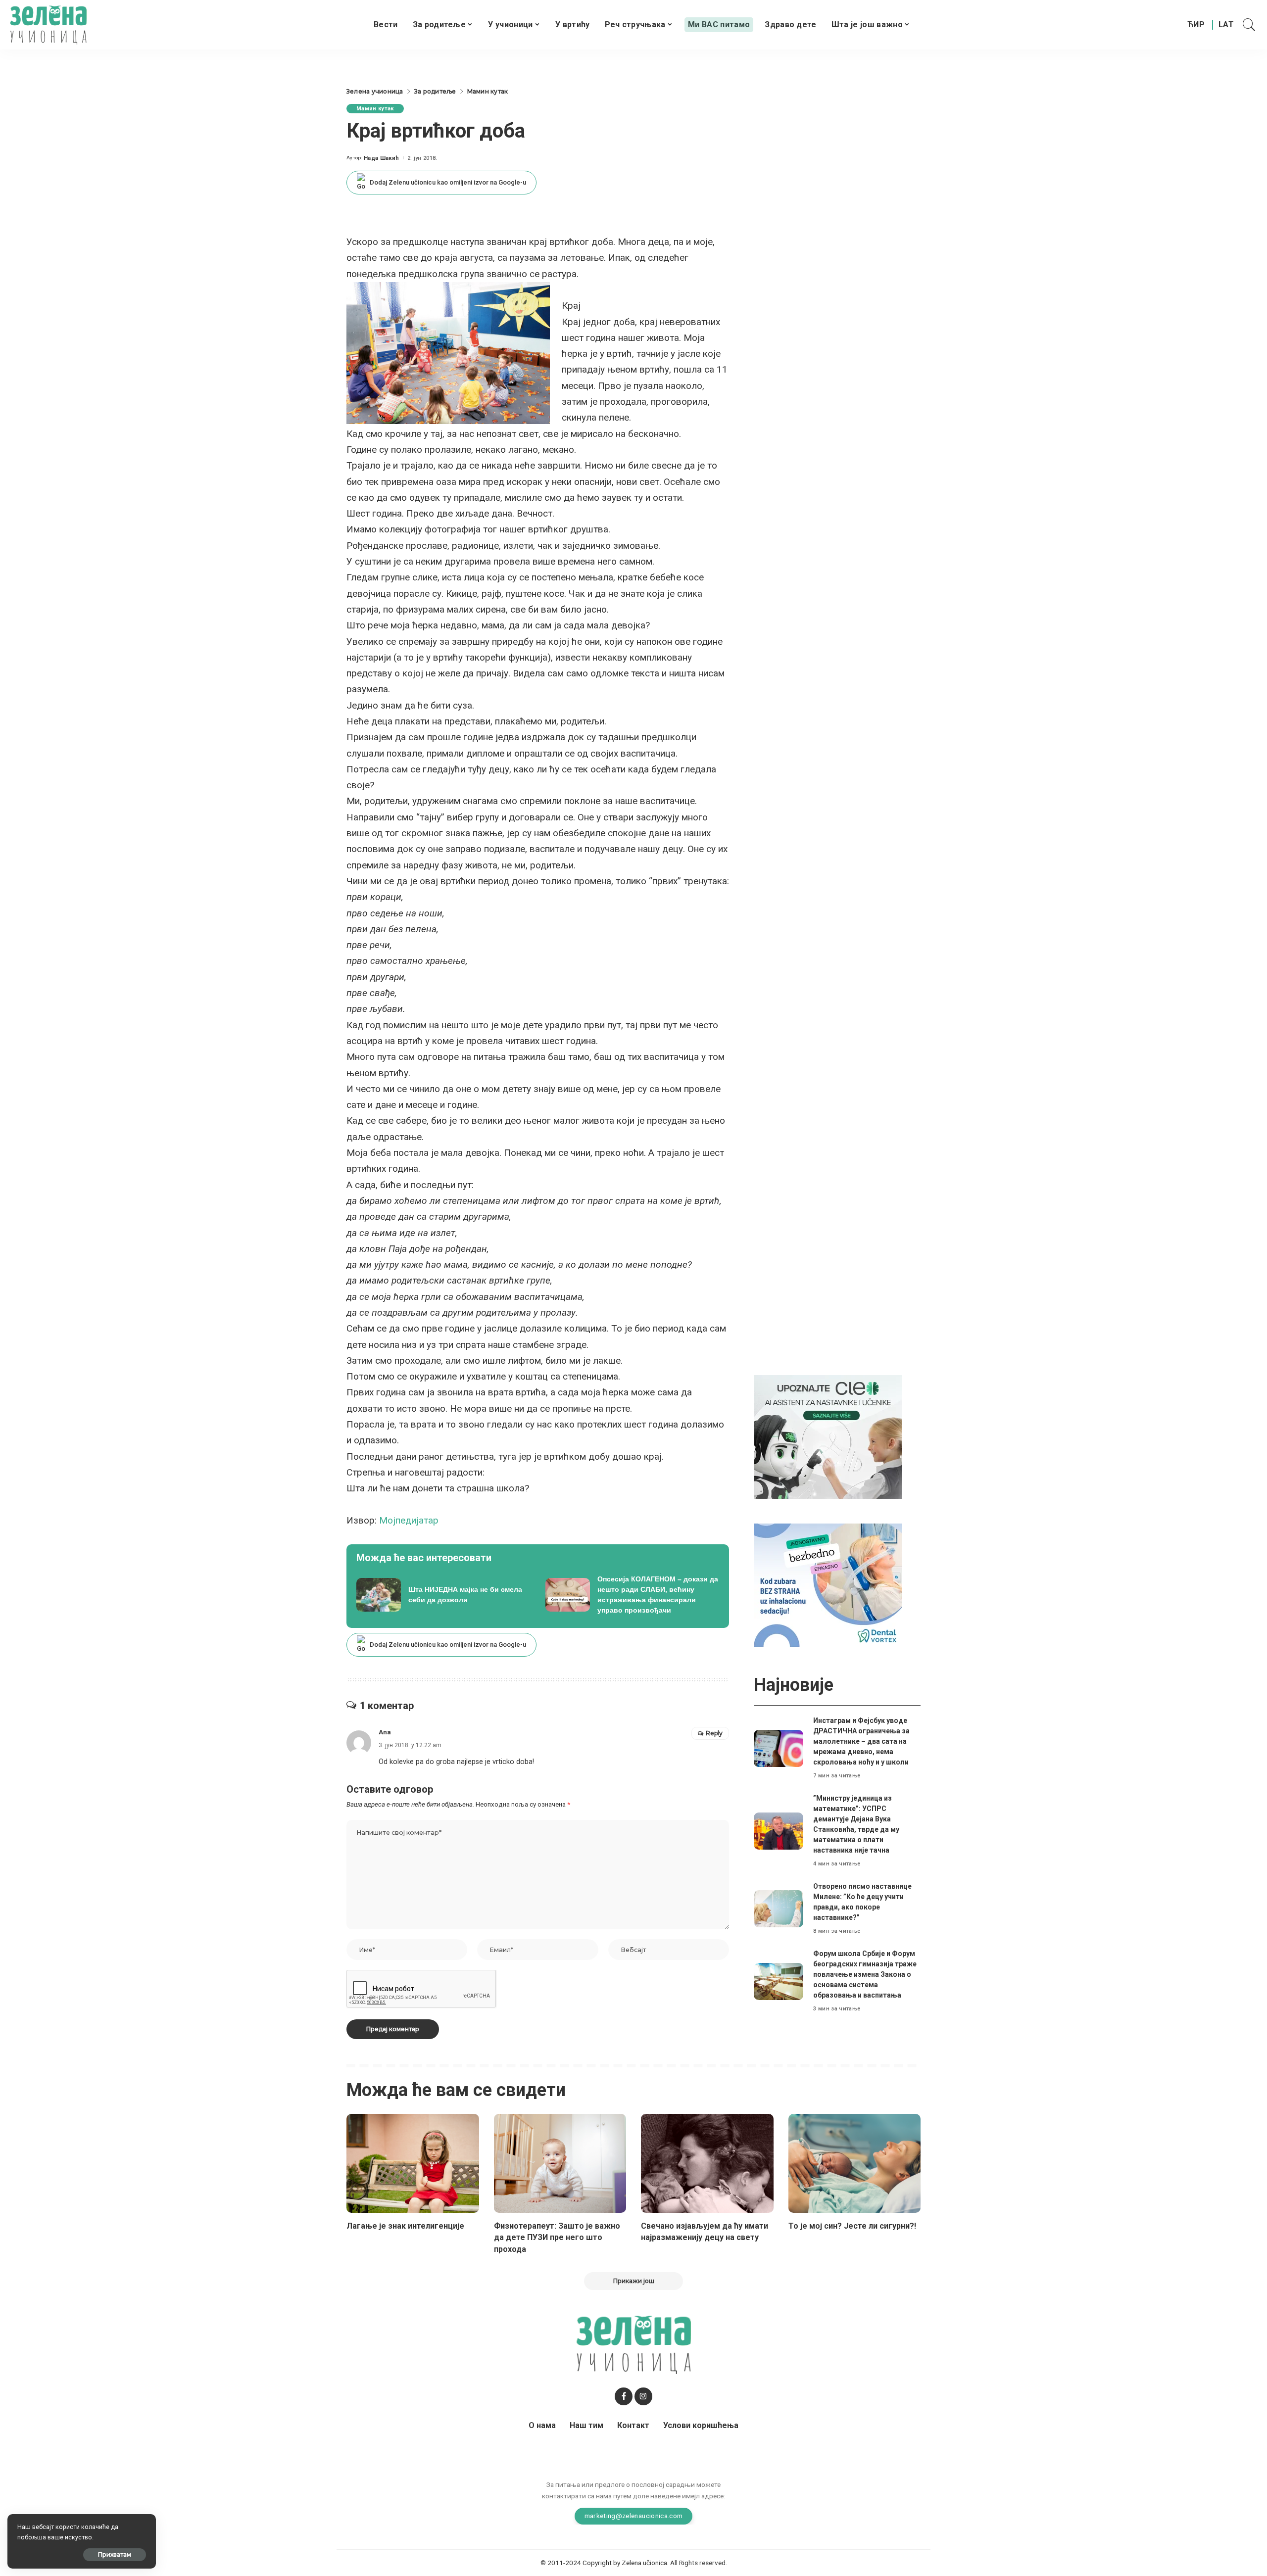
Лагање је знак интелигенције (405, 2226)
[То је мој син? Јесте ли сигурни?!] (855, 2164)
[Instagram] (643, 2396)
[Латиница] (1227, 25)
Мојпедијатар (409, 1520)
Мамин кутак (375, 109)
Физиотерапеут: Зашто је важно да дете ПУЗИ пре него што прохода (557, 2237)
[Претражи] (1249, 25)
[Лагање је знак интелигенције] (413, 2164)
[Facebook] (624, 2396)
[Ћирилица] (1196, 25)
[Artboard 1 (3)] (828, 1437)
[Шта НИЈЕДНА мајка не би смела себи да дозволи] (443, 1595)
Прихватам (115, 2554)
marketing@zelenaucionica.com (634, 2516)
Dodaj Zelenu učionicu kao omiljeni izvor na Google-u (448, 182)
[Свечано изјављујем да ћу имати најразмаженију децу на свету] (707, 2164)
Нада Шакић (381, 158)
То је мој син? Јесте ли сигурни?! (852, 2226)
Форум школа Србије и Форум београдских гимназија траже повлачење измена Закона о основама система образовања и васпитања (865, 1974)
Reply (714, 1733)
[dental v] (828, 1585)
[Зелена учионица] (48, 25)
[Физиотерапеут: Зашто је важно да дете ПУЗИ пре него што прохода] (560, 2164)
